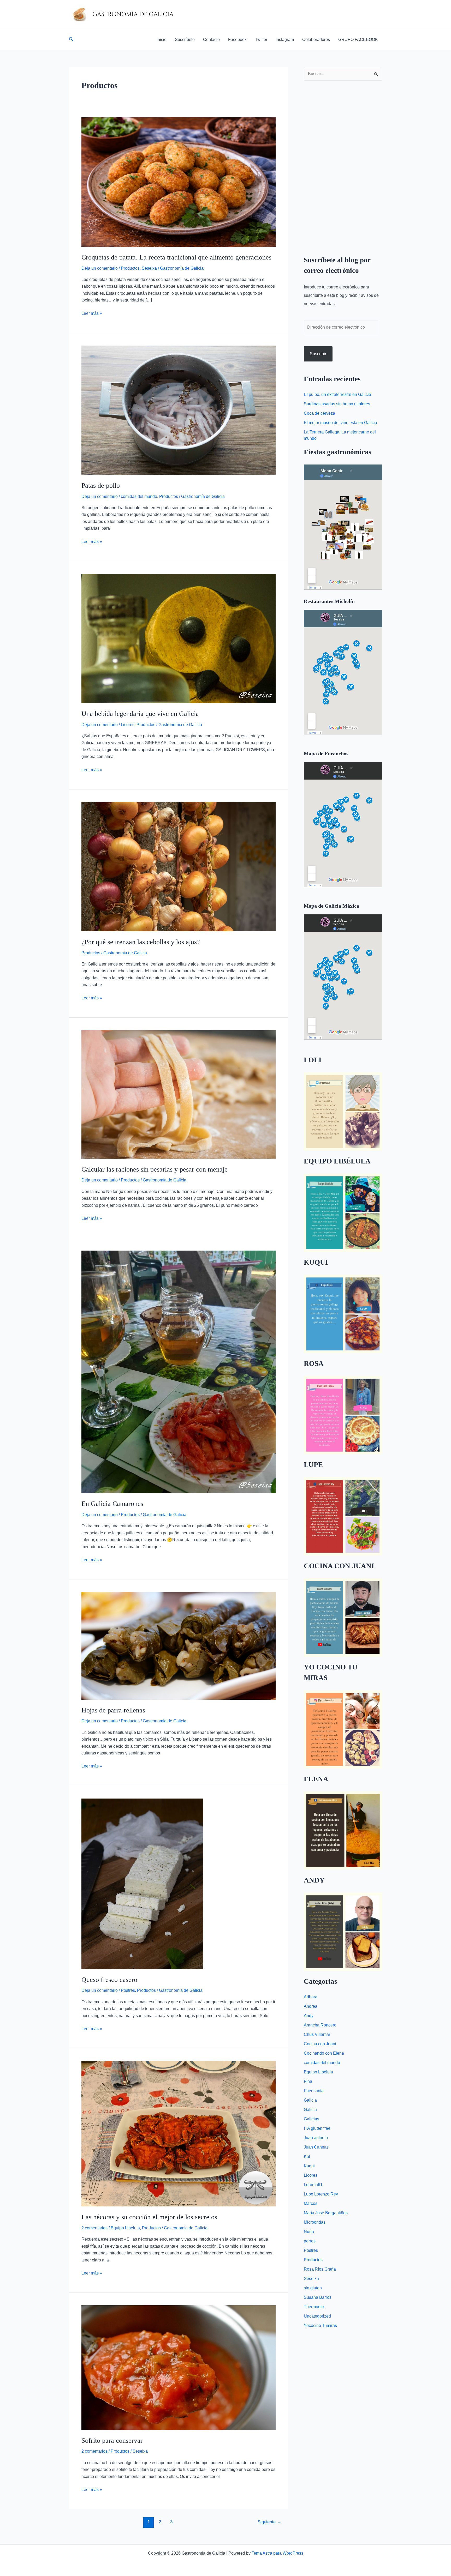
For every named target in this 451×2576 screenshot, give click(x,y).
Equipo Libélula (125, 2228)
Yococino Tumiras (320, 2325)
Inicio (162, 40)
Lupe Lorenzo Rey (321, 2194)
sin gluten (313, 2288)
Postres (128, 1990)
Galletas (311, 2119)
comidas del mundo (139, 496)
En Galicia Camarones (112, 1504)
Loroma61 (313, 2185)
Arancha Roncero (320, 2025)
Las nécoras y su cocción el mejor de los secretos (149, 2217)
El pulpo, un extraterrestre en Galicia (337, 394)
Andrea (311, 2006)
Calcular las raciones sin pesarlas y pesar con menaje (155, 1169)
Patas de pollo (101, 485)
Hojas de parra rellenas (113, 1710)
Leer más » (92, 313)
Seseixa (149, 268)
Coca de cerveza (319, 413)
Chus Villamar (317, 2034)
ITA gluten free (317, 2128)
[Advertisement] (343, 164)
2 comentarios (94, 2228)
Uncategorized (317, 2316)
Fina (308, 2081)
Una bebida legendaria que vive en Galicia (140, 714)
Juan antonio (316, 2138)
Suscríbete (185, 40)
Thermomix (314, 2307)
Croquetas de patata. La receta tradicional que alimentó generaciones (176, 257)
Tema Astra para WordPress (277, 2553)
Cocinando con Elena (324, 2053)
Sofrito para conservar (112, 2441)
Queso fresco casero (109, 1980)
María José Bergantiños (326, 2213)
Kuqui (309, 2166)
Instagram (285, 40)
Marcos (311, 2203)
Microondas (315, 2222)
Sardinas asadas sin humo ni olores (337, 404)
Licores (128, 725)
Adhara (311, 1997)
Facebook (237, 40)
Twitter (261, 40)
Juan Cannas (316, 2147)
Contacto (211, 40)
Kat (307, 2156)
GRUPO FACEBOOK (358, 40)
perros (310, 2241)
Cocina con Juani (320, 2044)
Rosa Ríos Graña (320, 2269)
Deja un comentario (100, 268)
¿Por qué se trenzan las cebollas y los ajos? (141, 942)
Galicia (310, 2100)
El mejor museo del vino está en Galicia (340, 423)
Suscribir (318, 354)
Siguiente (269, 2522)
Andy (309, 2016)
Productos (130, 268)
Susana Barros (318, 2297)
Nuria (309, 2232)
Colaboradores (316, 40)
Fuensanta (314, 2091)
